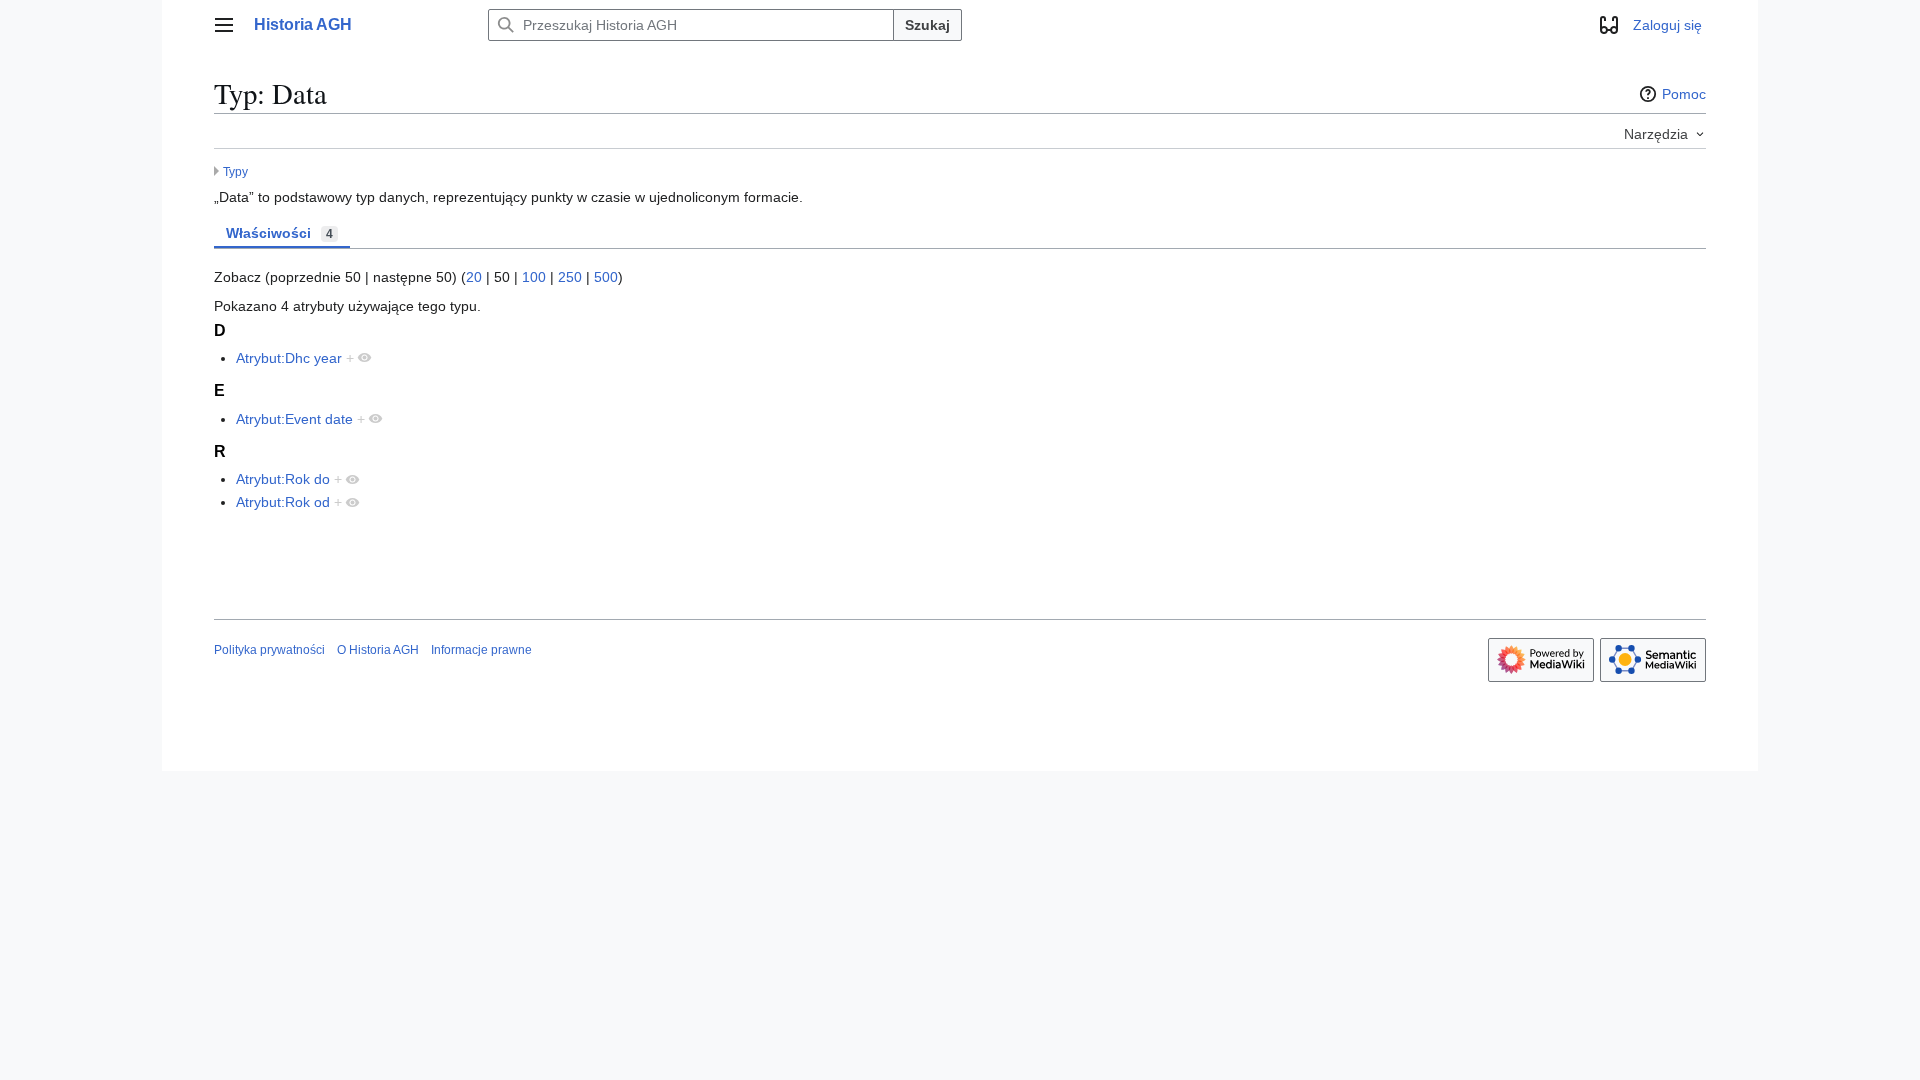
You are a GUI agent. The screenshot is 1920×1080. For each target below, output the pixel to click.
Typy (235, 171)
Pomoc (1684, 94)
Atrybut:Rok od (283, 502)
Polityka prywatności (269, 650)
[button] (224, 25)
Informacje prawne (481, 650)
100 (534, 277)
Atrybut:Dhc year (289, 358)
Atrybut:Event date (294, 419)
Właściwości (279, 233)
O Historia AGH (378, 650)
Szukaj (927, 25)
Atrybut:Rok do (283, 479)
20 (474, 277)
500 (606, 277)
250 (570, 277)
